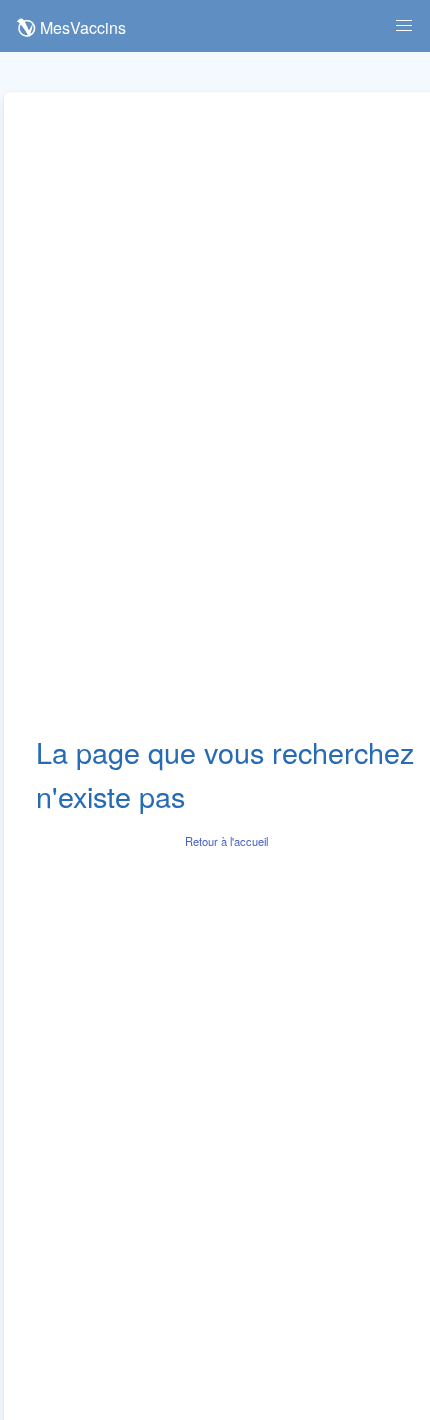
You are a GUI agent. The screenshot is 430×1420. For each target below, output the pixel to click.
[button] (404, 26)
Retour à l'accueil (226, 841)
